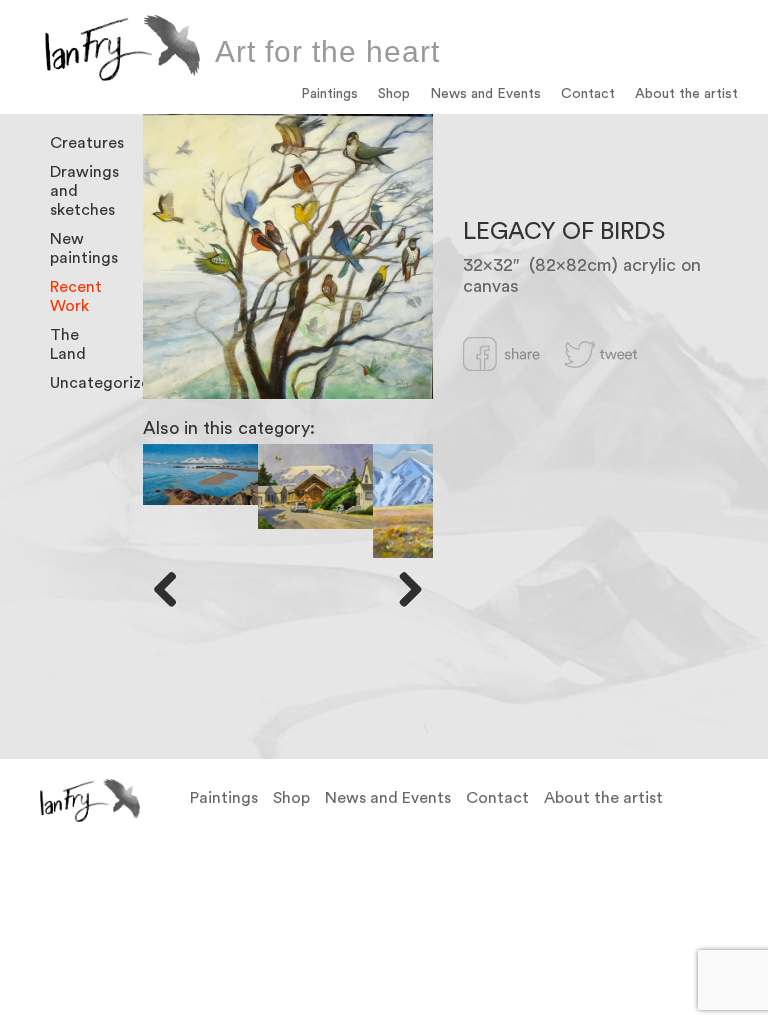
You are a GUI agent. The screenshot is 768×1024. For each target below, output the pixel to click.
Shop (394, 94)
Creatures (87, 143)
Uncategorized (105, 383)
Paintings (329, 94)
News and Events (485, 94)
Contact (588, 94)
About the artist (686, 94)
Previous (173, 589)
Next (403, 589)
